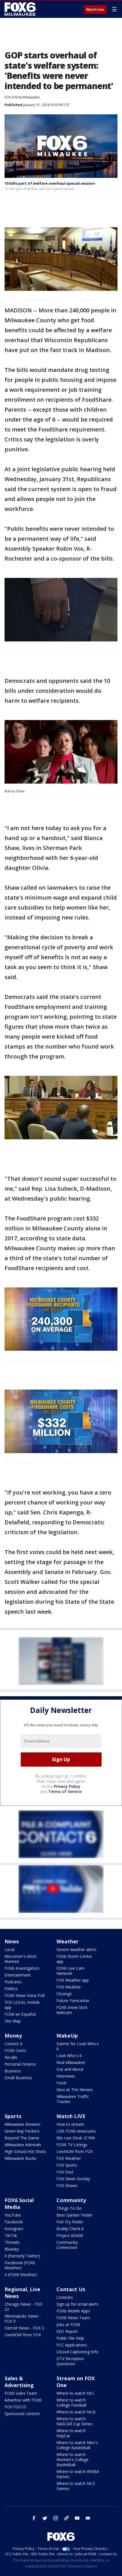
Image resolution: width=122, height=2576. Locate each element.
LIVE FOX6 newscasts (76, 2131)
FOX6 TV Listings (72, 2145)
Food (61, 2083)
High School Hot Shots (25, 2151)
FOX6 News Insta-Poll (25, 1995)
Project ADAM (70, 2235)
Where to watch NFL (75, 2393)
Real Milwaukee (71, 2062)
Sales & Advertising (19, 2382)
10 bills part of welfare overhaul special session (50, 183)
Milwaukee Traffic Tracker (73, 2099)
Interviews (66, 2076)
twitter (45, 2518)
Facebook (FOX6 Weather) (20, 2265)
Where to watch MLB (76, 2412)
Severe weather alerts (76, 1949)
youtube (77, 2518)
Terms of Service (65, 1791)
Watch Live (95, 10)
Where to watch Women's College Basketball (72, 2460)
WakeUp (67, 2036)
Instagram (14, 2229)
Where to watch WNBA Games (78, 2474)
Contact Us (71, 2289)
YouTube (13, 2215)
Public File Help (70, 2338)
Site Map (13, 2021)
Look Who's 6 (69, 2056)
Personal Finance (20, 2064)
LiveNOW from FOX (75, 2151)
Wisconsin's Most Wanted (21, 1959)
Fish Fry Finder (70, 2222)
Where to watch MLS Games (76, 2486)
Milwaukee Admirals (23, 2145)
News (12, 1941)
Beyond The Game (22, 2138)
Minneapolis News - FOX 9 (23, 2319)
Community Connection (67, 2245)
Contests (65, 2297)
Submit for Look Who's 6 (78, 2046)
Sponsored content (22, 2414)
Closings (64, 1994)
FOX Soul (65, 2172)
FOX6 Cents (15, 2050)
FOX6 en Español (20, 2014)
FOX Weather (69, 1987)
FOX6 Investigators (22, 1968)
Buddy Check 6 (70, 2229)
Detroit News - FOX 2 (24, 2328)
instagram (56, 2518)
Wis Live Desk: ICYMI (76, 2138)
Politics (11, 1989)
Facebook (14, 2222)
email (88, 2518)
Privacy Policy (67, 1786)
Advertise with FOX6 (23, 2400)
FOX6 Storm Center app (74, 1959)
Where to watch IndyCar (71, 2433)
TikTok (11, 2235)
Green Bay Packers (22, 2131)
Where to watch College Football (71, 2403)
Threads (12, 2242)
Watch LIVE (71, 2116)
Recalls (11, 2057)
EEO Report (67, 2331)
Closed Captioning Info (77, 2352)
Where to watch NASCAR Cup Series (74, 2421)
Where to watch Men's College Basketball (77, 2445)
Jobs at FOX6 (68, 2324)
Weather (68, 1941)
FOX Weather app (73, 1980)
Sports (13, 2116)
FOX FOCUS (15, 2407)
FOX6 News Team (73, 2318)
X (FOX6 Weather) (21, 2275)
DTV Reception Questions (70, 2361)
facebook (34, 2518)
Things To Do (69, 2208)
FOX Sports (67, 2165)
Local (10, 1949)
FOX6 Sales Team (21, 2393)
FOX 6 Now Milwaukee (22, 97)
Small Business (18, 2078)
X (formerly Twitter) (22, 2256)
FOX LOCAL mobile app (22, 2005)
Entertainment (18, 1975)
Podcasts (13, 1982)
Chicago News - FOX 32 (23, 2307)
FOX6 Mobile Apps (73, 2311)
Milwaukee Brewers (23, 2124)
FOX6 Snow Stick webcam (72, 2010)
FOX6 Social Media (19, 2204)
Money (13, 2036)
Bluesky (12, 2249)
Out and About (70, 2069)
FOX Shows (67, 2185)
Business (13, 2071)
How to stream (70, 2124)
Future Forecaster (73, 2001)
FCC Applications (72, 2345)
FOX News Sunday (73, 2179)
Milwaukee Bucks (20, 2158)
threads (66, 2518)
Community (71, 2200)
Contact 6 (13, 2044)
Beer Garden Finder (74, 2215)
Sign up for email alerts (78, 2304)
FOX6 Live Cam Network (71, 1971)
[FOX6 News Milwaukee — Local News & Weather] (21, 9)
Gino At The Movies (75, 2090)
